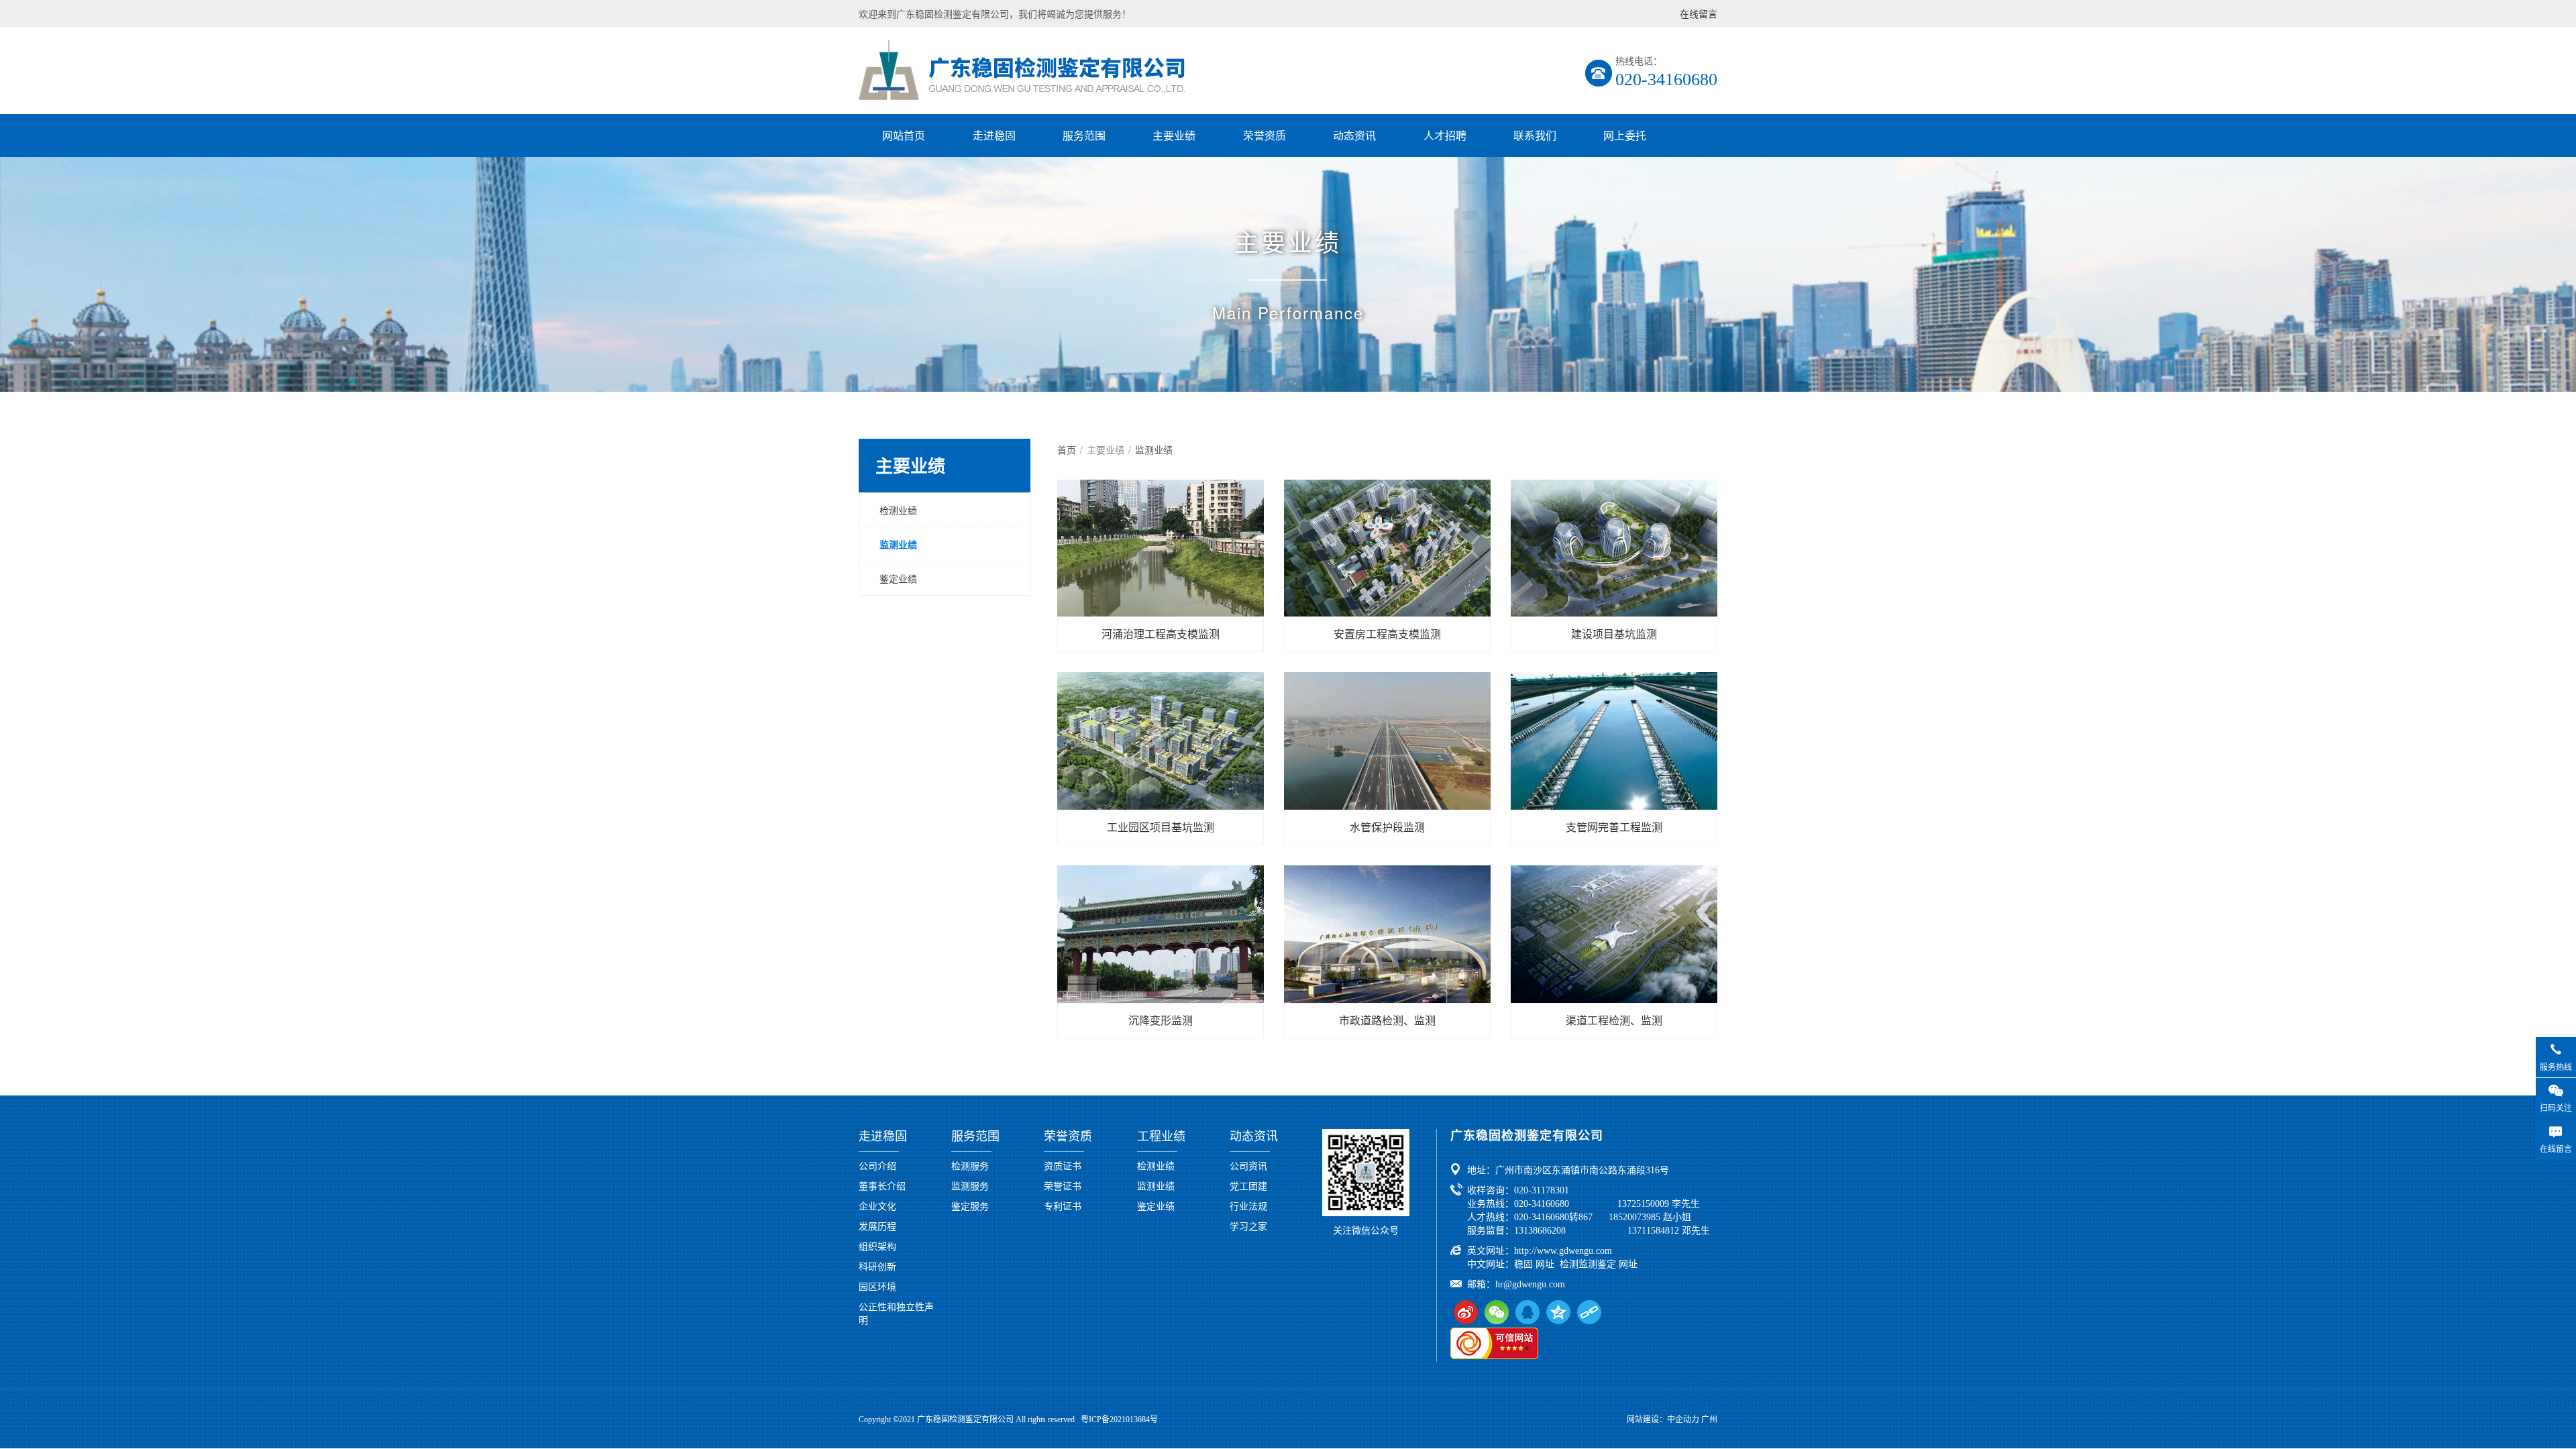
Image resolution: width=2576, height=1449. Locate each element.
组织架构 (877, 1246)
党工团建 (1248, 1185)
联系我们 (1535, 135)
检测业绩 (898, 510)
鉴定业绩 (898, 578)
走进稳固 (994, 135)
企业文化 (877, 1205)
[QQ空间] (1558, 1312)
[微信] (1497, 1312)
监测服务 (970, 1185)
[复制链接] (1589, 1312)
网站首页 (904, 135)
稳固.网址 (1534, 1264)
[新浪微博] (1466, 1312)
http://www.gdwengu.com (1563, 1251)
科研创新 (877, 1266)
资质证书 (1063, 1165)
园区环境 (877, 1286)
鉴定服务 (970, 1205)
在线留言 (1699, 13)
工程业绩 (1161, 1136)
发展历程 (877, 1226)
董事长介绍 (882, 1185)
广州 (1709, 1419)
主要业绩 (1174, 135)
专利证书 (1063, 1205)
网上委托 (1625, 135)
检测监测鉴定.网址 (1599, 1264)
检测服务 (970, 1165)
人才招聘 (1445, 135)
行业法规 (1248, 1205)
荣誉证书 (1063, 1185)
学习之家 (1248, 1226)
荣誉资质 (1265, 135)
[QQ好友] (1527, 1312)
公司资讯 (1248, 1165)
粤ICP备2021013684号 (1119, 1419)
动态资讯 (1354, 135)
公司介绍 (877, 1165)
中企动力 (1683, 1419)
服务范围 (1084, 135)
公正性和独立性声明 (896, 1313)
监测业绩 (898, 544)
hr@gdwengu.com (1530, 1284)
